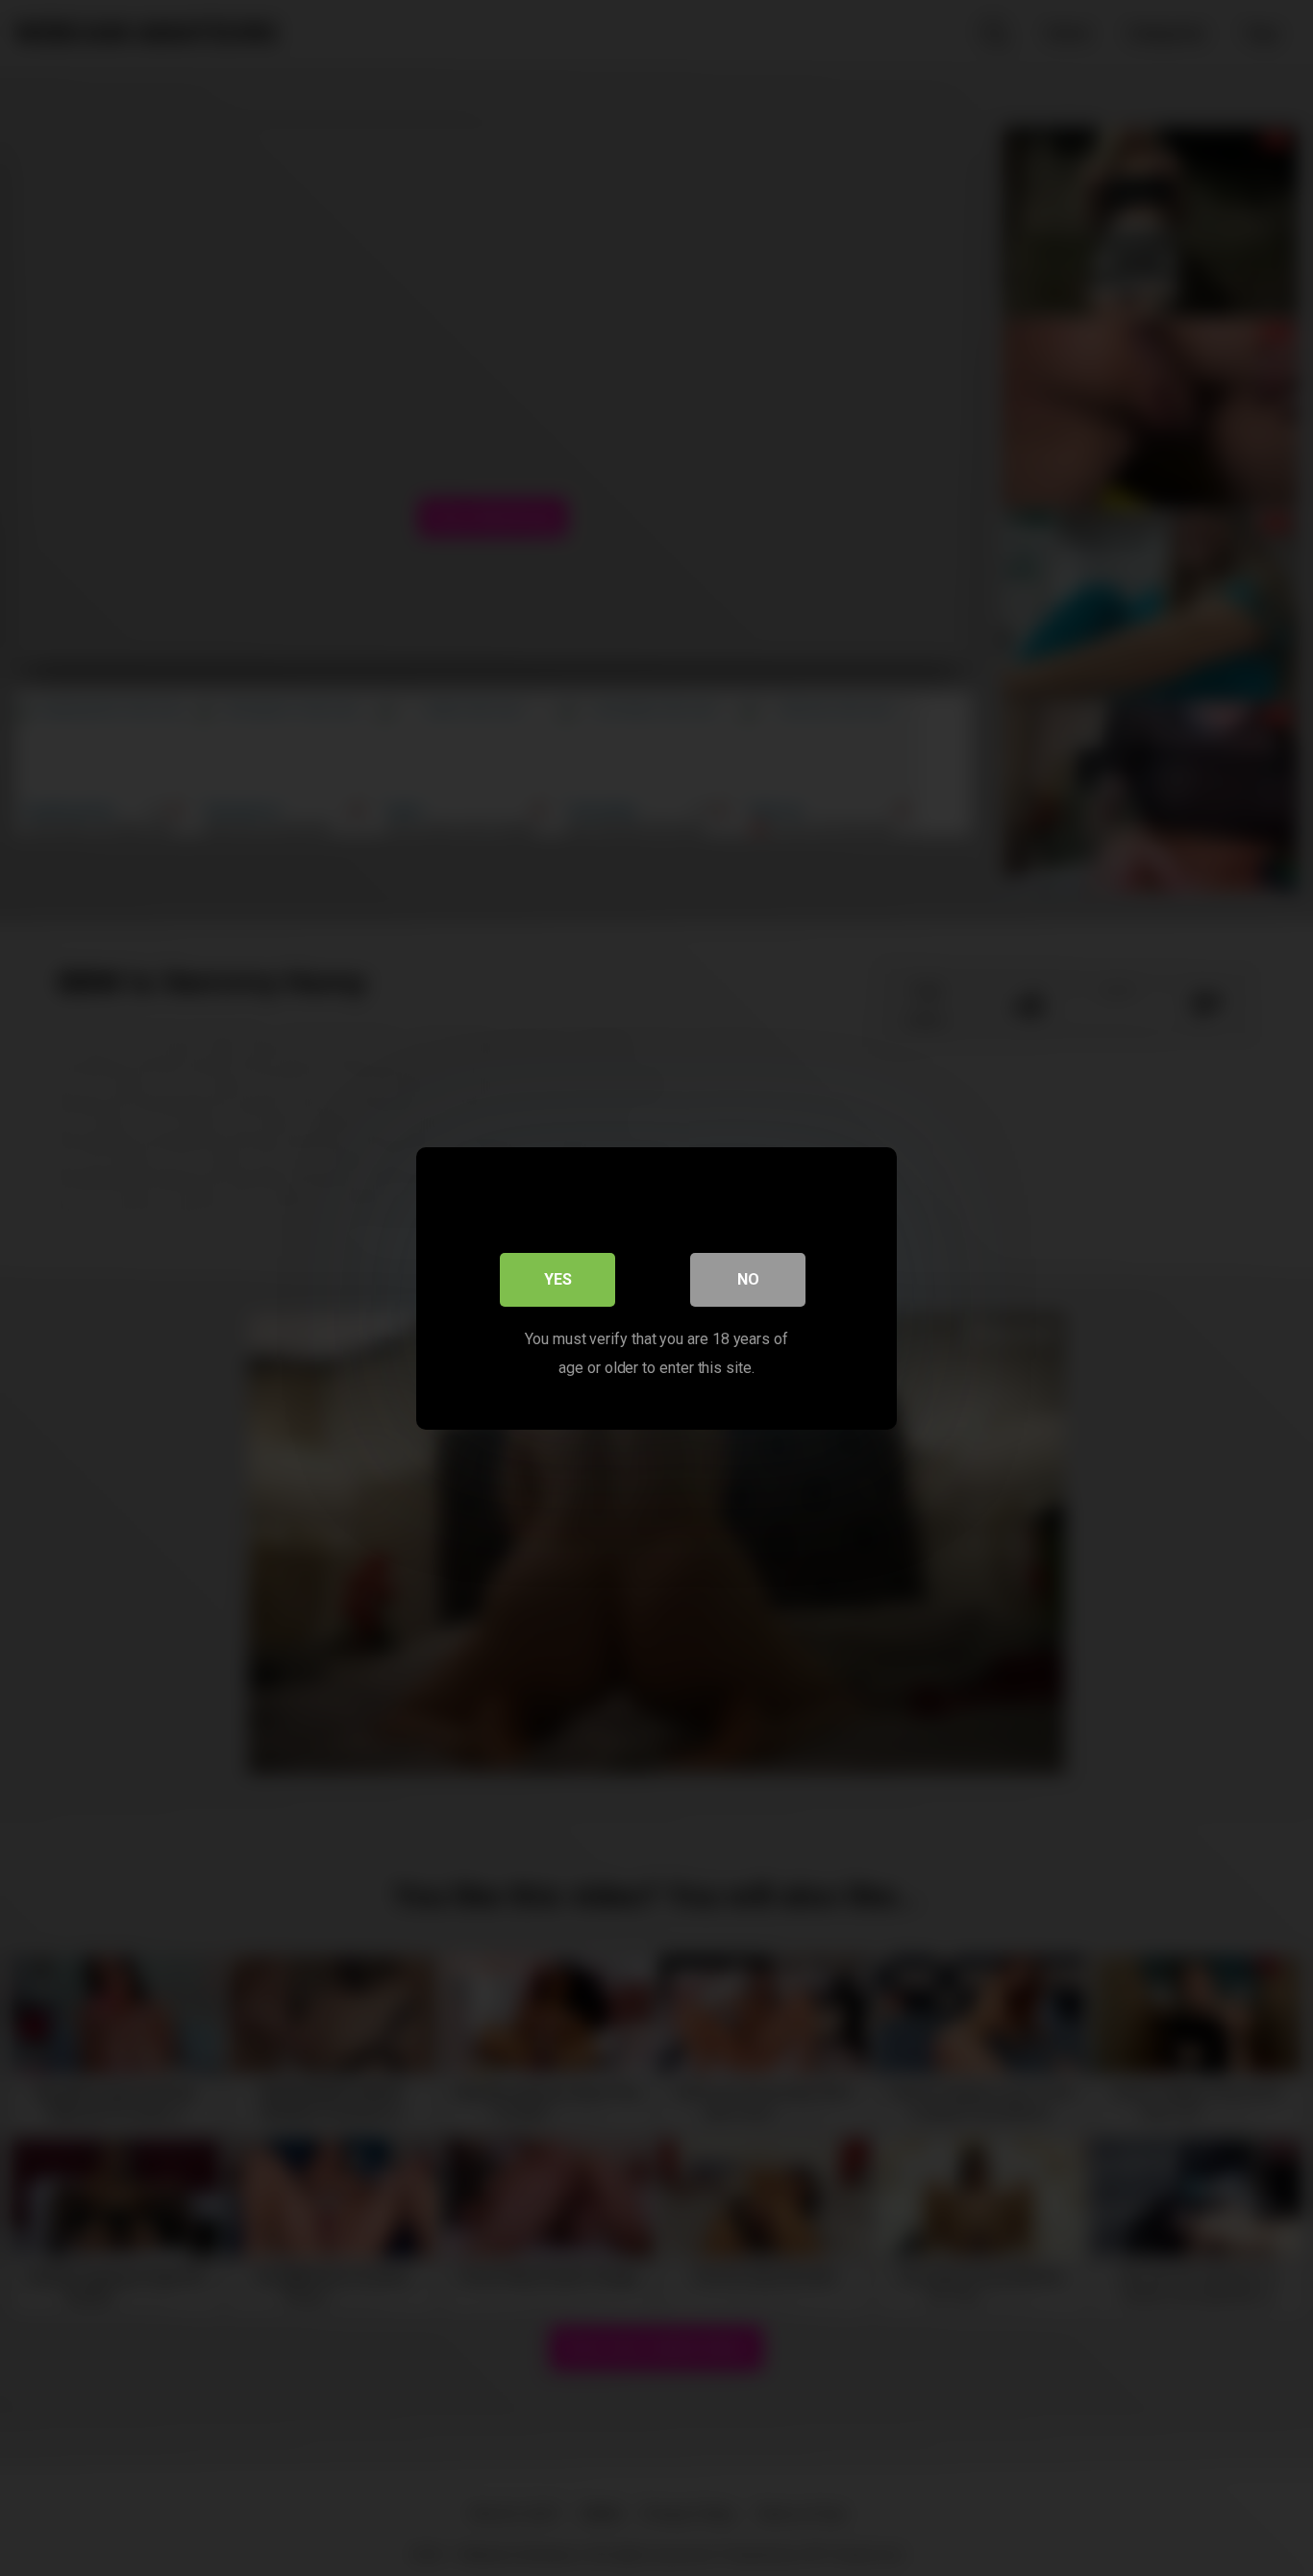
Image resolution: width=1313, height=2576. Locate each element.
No (748, 1278)
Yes (558, 1278)
